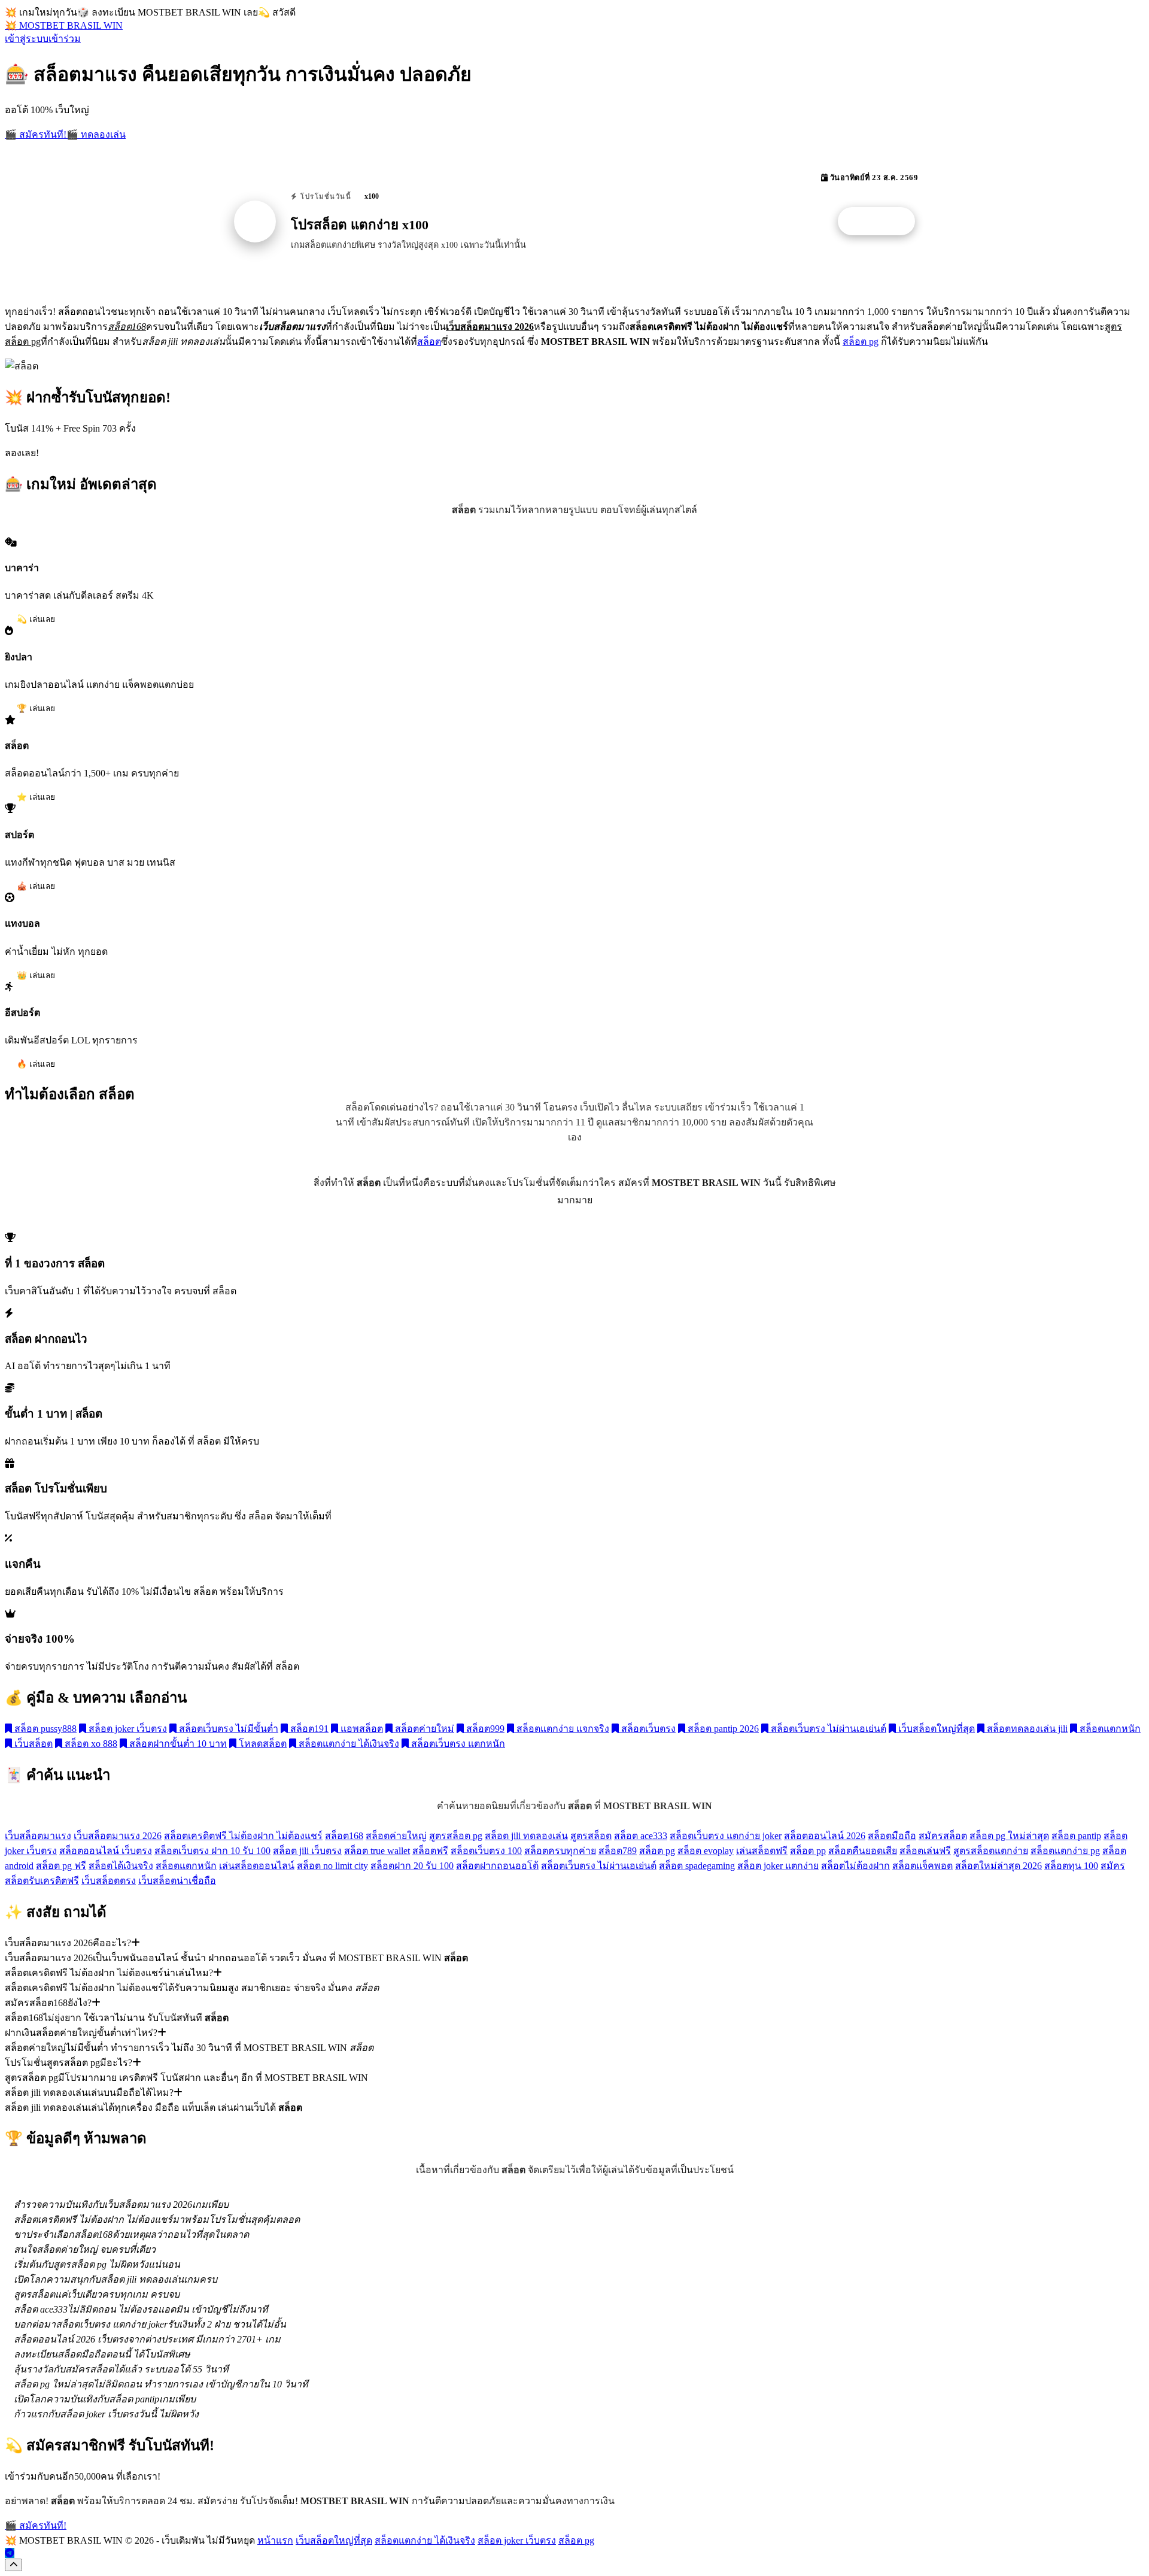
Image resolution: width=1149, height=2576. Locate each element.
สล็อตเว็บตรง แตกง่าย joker (726, 1836)
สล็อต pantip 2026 (722, 1729)
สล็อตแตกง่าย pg (1065, 1851)
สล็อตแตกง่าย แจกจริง (562, 1729)
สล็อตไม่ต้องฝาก (855, 1866)
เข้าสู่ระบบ (27, 39)
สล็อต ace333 (641, 1836)
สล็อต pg (861, 342)
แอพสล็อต (361, 1729)
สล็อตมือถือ (892, 1836)
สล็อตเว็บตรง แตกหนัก (457, 1744)
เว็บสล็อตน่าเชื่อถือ (177, 1881)
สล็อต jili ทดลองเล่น (526, 1836)
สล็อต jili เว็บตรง (307, 1851)
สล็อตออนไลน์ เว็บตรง (106, 1851)
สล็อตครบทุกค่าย (560, 1851)
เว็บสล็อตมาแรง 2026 (118, 1836)
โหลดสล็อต (262, 1744)
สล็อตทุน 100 (1071, 1866)
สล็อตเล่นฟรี (925, 1851)
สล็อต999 (484, 1729)
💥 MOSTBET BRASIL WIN (64, 25)
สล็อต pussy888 (44, 1729)
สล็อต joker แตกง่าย (778, 1866)
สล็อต (429, 342)
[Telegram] (10, 2553)
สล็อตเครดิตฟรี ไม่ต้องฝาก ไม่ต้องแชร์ (243, 1836)
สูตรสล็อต (591, 1836)
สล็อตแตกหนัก (1109, 1729)
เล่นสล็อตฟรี (762, 1851)
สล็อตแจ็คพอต (922, 1866)
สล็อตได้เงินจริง (121, 1866)
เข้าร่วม (65, 39)
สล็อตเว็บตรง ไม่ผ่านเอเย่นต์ (827, 1729)
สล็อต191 (308, 1729)
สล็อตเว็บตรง (647, 1729)
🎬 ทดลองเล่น (96, 134)
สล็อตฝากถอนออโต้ (497, 1866)
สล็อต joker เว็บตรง (127, 1729)
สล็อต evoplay (706, 1851)
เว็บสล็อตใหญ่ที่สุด (935, 1729)
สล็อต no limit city (332, 1866)
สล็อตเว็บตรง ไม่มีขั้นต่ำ (227, 1729)
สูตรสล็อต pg (456, 1836)
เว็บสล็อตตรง (109, 1881)
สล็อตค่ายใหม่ (423, 1729)
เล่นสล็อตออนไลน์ (257, 1866)
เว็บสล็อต (32, 1744)
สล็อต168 (344, 1836)
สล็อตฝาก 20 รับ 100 (412, 1866)
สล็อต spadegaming (697, 1866)
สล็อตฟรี (430, 1851)
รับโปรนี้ (883, 222)
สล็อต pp (808, 1851)
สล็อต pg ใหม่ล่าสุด (1009, 1836)
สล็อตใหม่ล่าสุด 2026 (998, 1866)
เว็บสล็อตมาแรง (38, 1836)
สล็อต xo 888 (90, 1744)
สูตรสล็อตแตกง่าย (991, 1851)
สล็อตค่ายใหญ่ (396, 1836)
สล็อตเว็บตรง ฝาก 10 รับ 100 (212, 1851)
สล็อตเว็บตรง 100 (486, 1851)
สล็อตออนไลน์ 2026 (825, 1836)
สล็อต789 (618, 1851)
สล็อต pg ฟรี (61, 1866)
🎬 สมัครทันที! (36, 134)
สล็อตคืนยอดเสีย (863, 1851)
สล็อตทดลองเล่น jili (1026, 1729)
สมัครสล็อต (943, 1836)
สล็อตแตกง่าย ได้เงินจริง (348, 1744)
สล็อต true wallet (377, 1851)
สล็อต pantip (1076, 1836)
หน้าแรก (275, 2540)
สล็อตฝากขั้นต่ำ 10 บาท (177, 1744)
